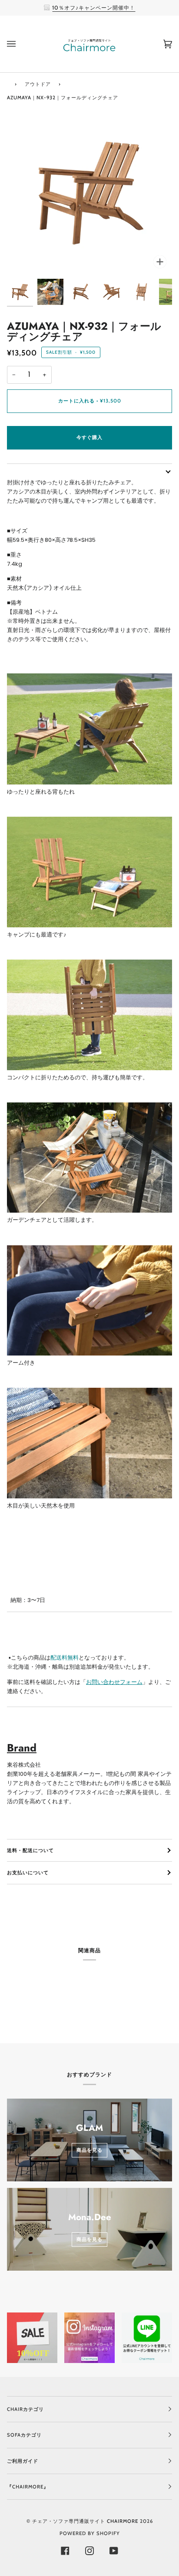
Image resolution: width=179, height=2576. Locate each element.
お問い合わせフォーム (114, 1682)
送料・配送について (30, 1850)
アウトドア (38, 84)
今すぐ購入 (89, 437)
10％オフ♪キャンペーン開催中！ (94, 8)
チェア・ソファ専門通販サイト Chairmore (85, 2521)
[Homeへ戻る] (8, 83)
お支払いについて (28, 1873)
